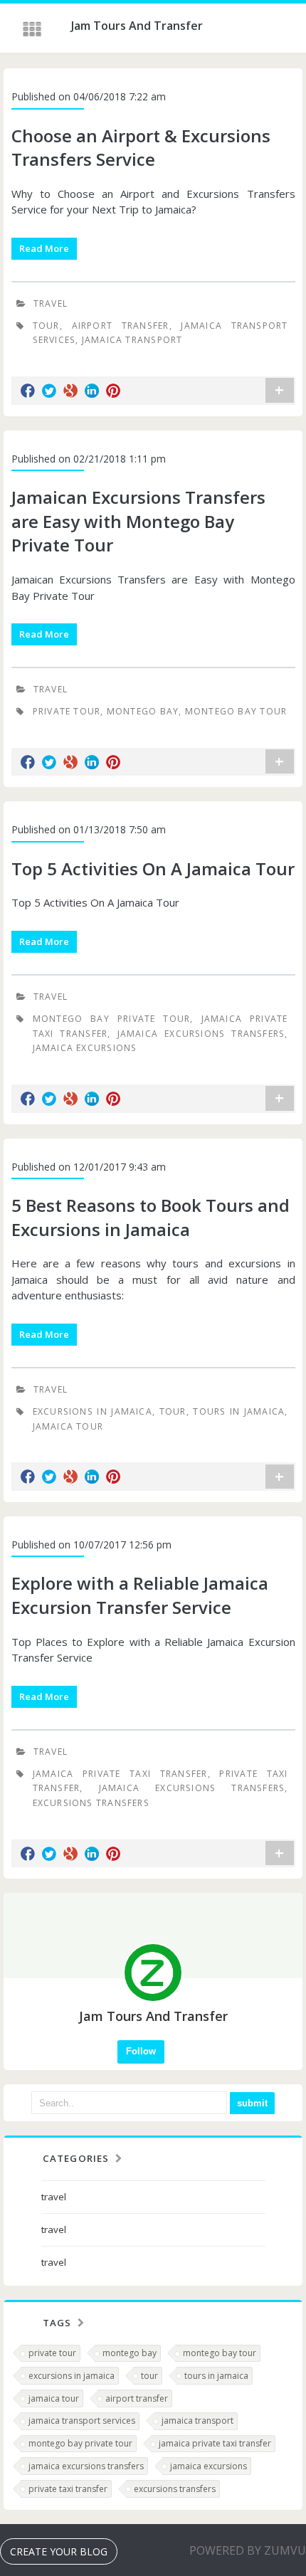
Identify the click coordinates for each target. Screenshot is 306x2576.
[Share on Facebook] (28, 391)
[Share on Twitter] (49, 391)
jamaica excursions (209, 2466)
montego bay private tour (80, 2443)
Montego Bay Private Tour (112, 1019)
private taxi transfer (68, 2489)
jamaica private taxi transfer (215, 2443)
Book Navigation (33, 29)
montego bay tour (220, 2353)
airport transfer (121, 326)
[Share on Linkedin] (92, 391)
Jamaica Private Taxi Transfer (120, 1774)
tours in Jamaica (239, 1411)
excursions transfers (175, 2489)
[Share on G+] (70, 391)
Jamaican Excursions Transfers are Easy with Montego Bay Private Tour (138, 521)
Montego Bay (143, 711)
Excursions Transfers (91, 1803)
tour (46, 326)
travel (51, 303)
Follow (141, 2051)
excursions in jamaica (72, 2376)
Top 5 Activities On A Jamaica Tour (153, 869)
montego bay (130, 2353)
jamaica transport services (82, 2421)
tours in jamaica (216, 2376)
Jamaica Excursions (85, 1048)
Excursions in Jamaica (93, 1411)
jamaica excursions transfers (86, 2466)
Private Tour (67, 711)
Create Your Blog (59, 2551)
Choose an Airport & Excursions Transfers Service (141, 148)
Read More (44, 248)
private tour (52, 2353)
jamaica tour (54, 2398)
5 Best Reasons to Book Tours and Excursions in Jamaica (151, 1217)
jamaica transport (197, 2421)
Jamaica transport (132, 340)
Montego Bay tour (236, 711)
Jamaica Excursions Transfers (201, 1034)
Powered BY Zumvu (248, 2550)
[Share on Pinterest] (113, 391)
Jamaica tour (68, 1426)
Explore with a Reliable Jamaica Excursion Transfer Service (140, 1595)
